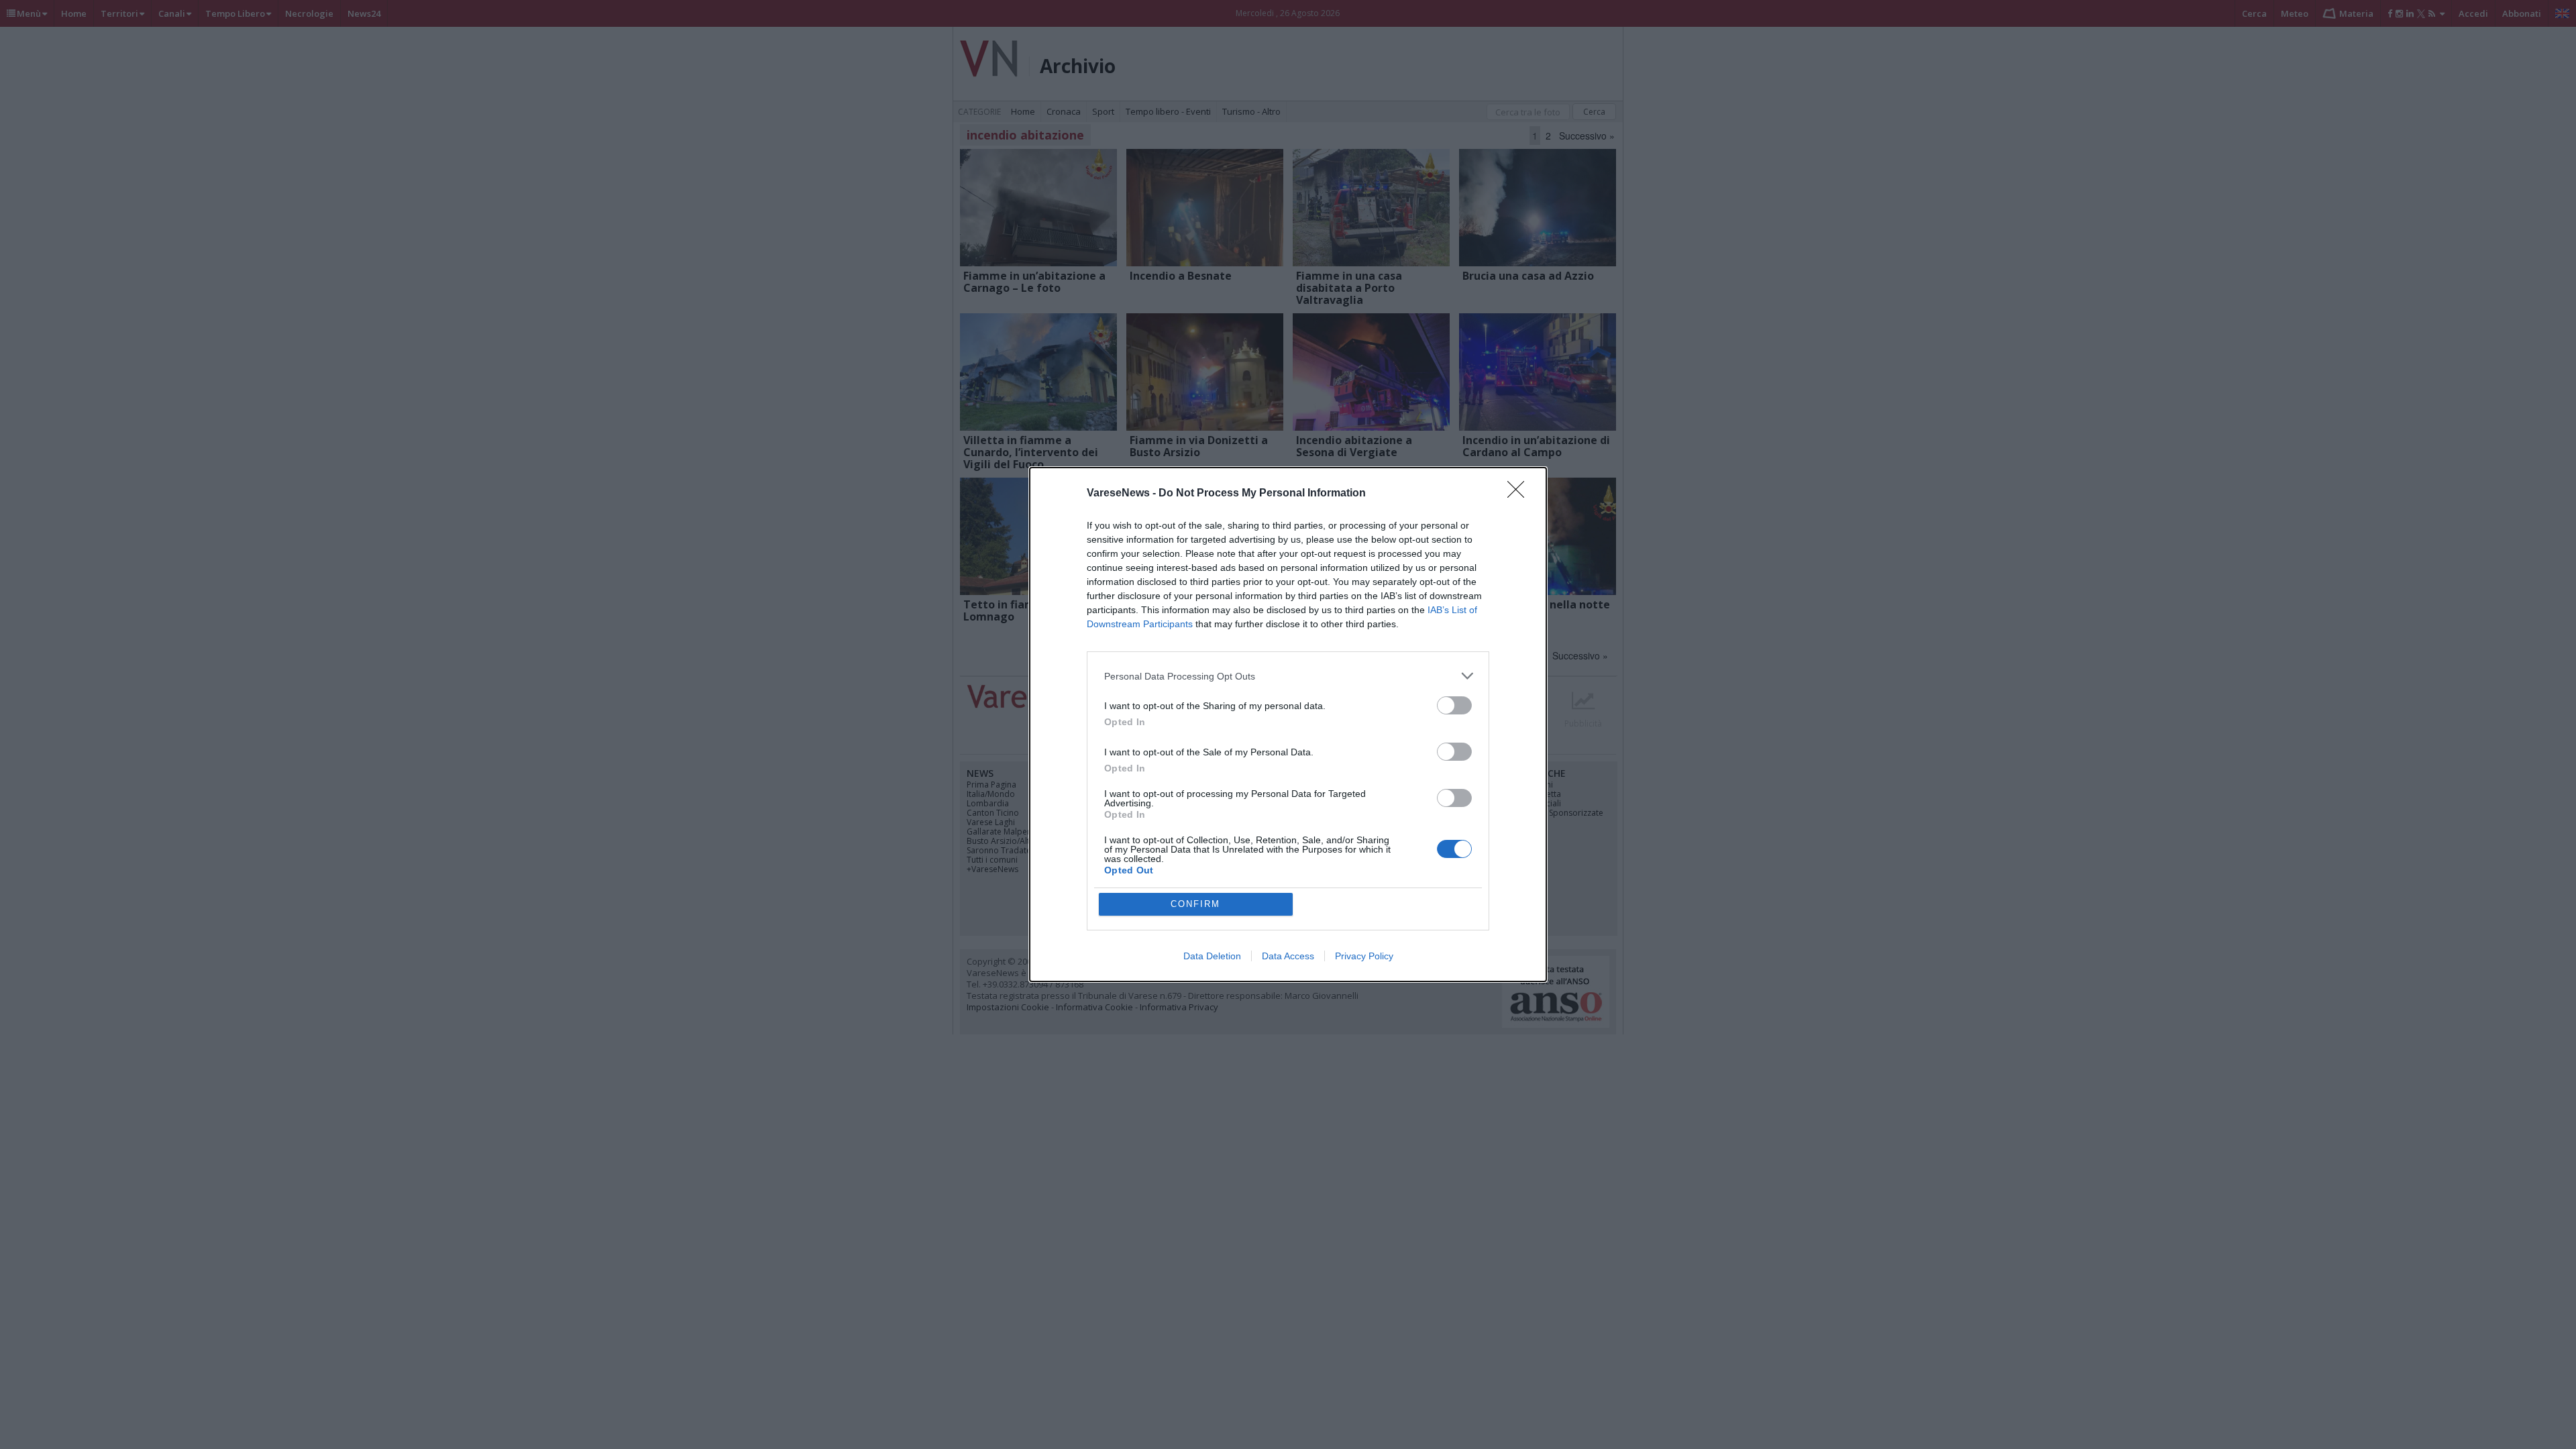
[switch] (1454, 705)
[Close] (1520, 494)
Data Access (1288, 956)
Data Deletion (1212, 956)
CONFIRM (1195, 904)
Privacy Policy (1364, 956)
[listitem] (1288, 676)
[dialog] (1288, 724)
